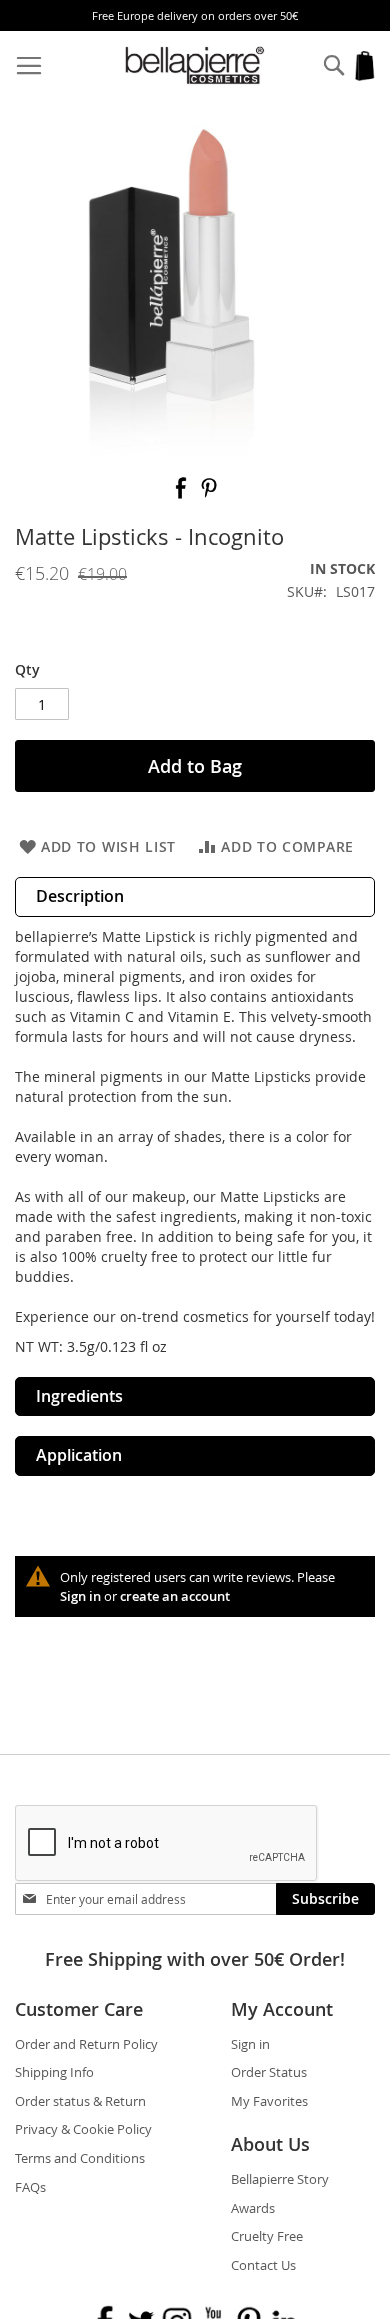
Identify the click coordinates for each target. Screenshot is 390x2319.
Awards (253, 2208)
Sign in (80, 1596)
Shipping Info (54, 2072)
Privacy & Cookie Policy (83, 2129)
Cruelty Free (267, 2236)
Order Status (269, 2072)
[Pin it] (209, 494)
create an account (175, 1596)
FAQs (30, 2187)
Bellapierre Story (280, 2179)
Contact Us (263, 2265)
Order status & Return (80, 2101)
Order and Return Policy (86, 2044)
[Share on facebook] (183, 494)
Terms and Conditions (80, 2158)
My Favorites (269, 2101)
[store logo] (195, 65)
